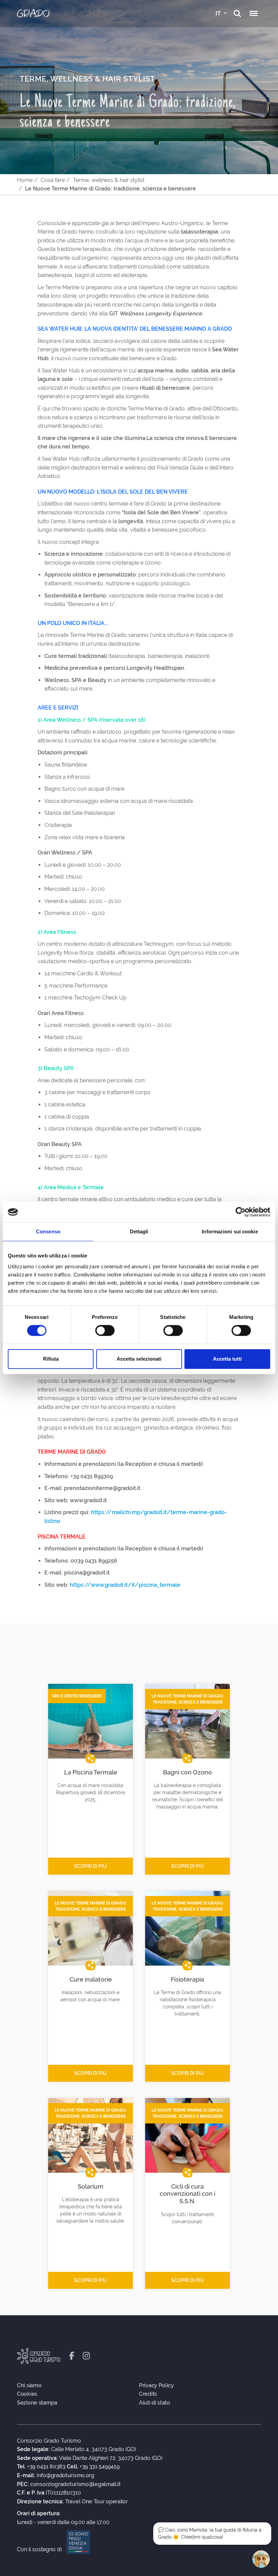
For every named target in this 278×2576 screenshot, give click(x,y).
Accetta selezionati (139, 1359)
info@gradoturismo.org (65, 2476)
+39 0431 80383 (46, 2467)
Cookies (27, 2394)
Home (25, 180)
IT (219, 13)
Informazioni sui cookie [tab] (230, 1231)
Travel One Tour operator (96, 2502)
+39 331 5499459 (100, 2467)
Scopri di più (91, 1866)
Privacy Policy (156, 2386)
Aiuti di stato (155, 2403)
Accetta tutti (227, 1359)
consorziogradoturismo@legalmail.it (75, 2484)
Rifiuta (51, 1359)
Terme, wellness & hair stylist (109, 180)
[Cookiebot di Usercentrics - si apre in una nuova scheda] (241, 1212)
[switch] (105, 1330)
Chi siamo (29, 2386)
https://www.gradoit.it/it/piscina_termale (125, 1585)
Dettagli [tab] (139, 1231)
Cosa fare (53, 180)
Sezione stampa (37, 2403)
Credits (148, 2394)
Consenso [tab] (48, 1231)
